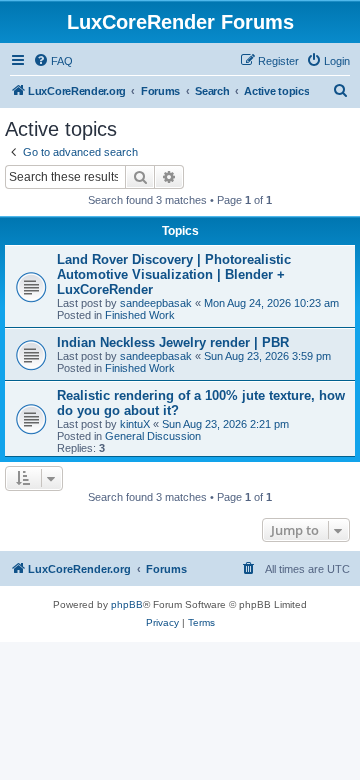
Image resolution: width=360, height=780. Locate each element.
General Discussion (153, 436)
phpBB (127, 604)
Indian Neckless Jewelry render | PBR (173, 342)
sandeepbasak (156, 303)
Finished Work (140, 315)
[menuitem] (53, 61)
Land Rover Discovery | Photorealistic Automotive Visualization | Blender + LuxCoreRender (174, 274)
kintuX (135, 424)
